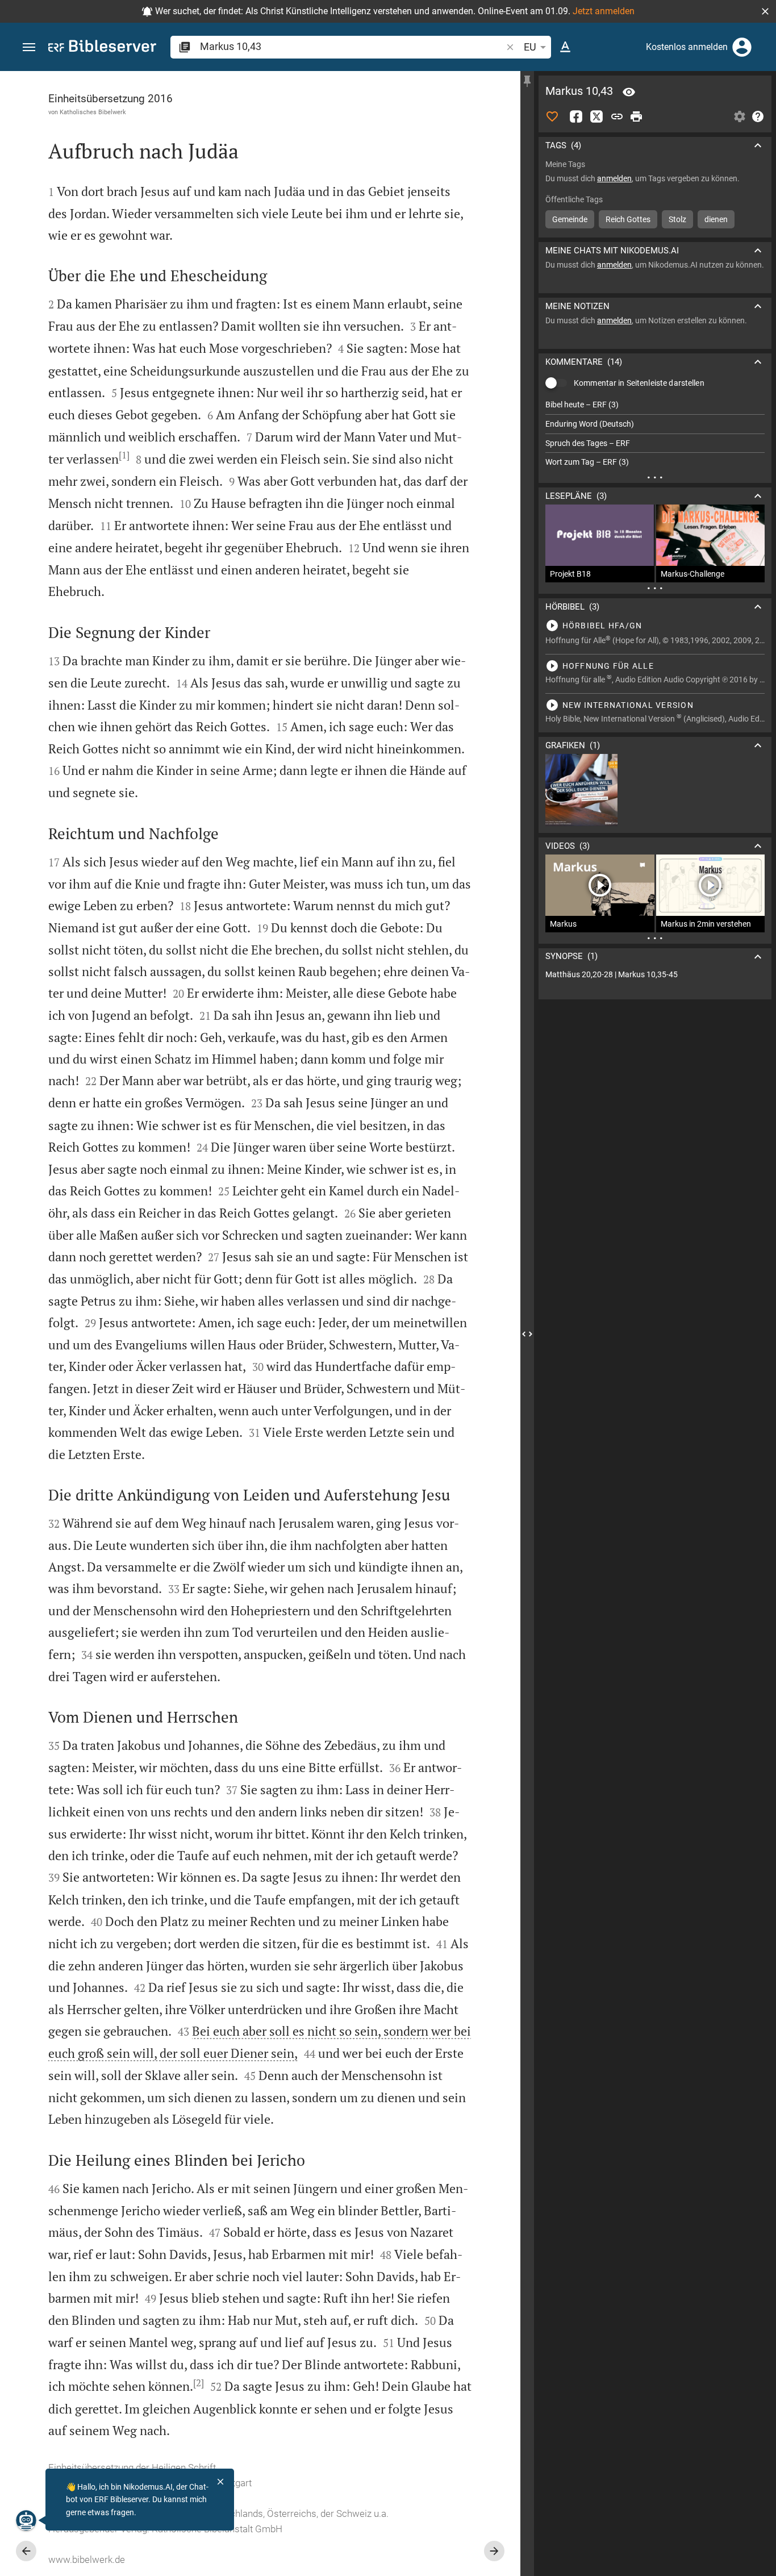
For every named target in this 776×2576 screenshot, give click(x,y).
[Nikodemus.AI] (26, 2520)
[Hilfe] (758, 116)
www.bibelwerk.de (87, 2560)
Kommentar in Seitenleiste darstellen (639, 383)
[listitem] (655, 405)
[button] (765, 11)
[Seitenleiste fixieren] (527, 81)
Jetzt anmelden (604, 11)
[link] (655, 975)
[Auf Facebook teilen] (576, 116)
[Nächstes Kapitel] (494, 2551)
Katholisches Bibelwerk (93, 112)
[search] (352, 46)
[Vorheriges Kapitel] (26, 2551)
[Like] (552, 116)
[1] (124, 455)
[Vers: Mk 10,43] (629, 92)
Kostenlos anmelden (687, 47)
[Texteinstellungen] (565, 47)
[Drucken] (636, 116)
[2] (199, 2383)
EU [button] (530, 47)
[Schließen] (220, 2482)
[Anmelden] (742, 47)
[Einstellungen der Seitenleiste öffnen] (740, 116)
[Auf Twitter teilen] (596, 116)
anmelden (614, 178)
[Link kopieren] (617, 116)
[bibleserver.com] (102, 48)
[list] (655, 433)
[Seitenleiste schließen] (527, 1334)
